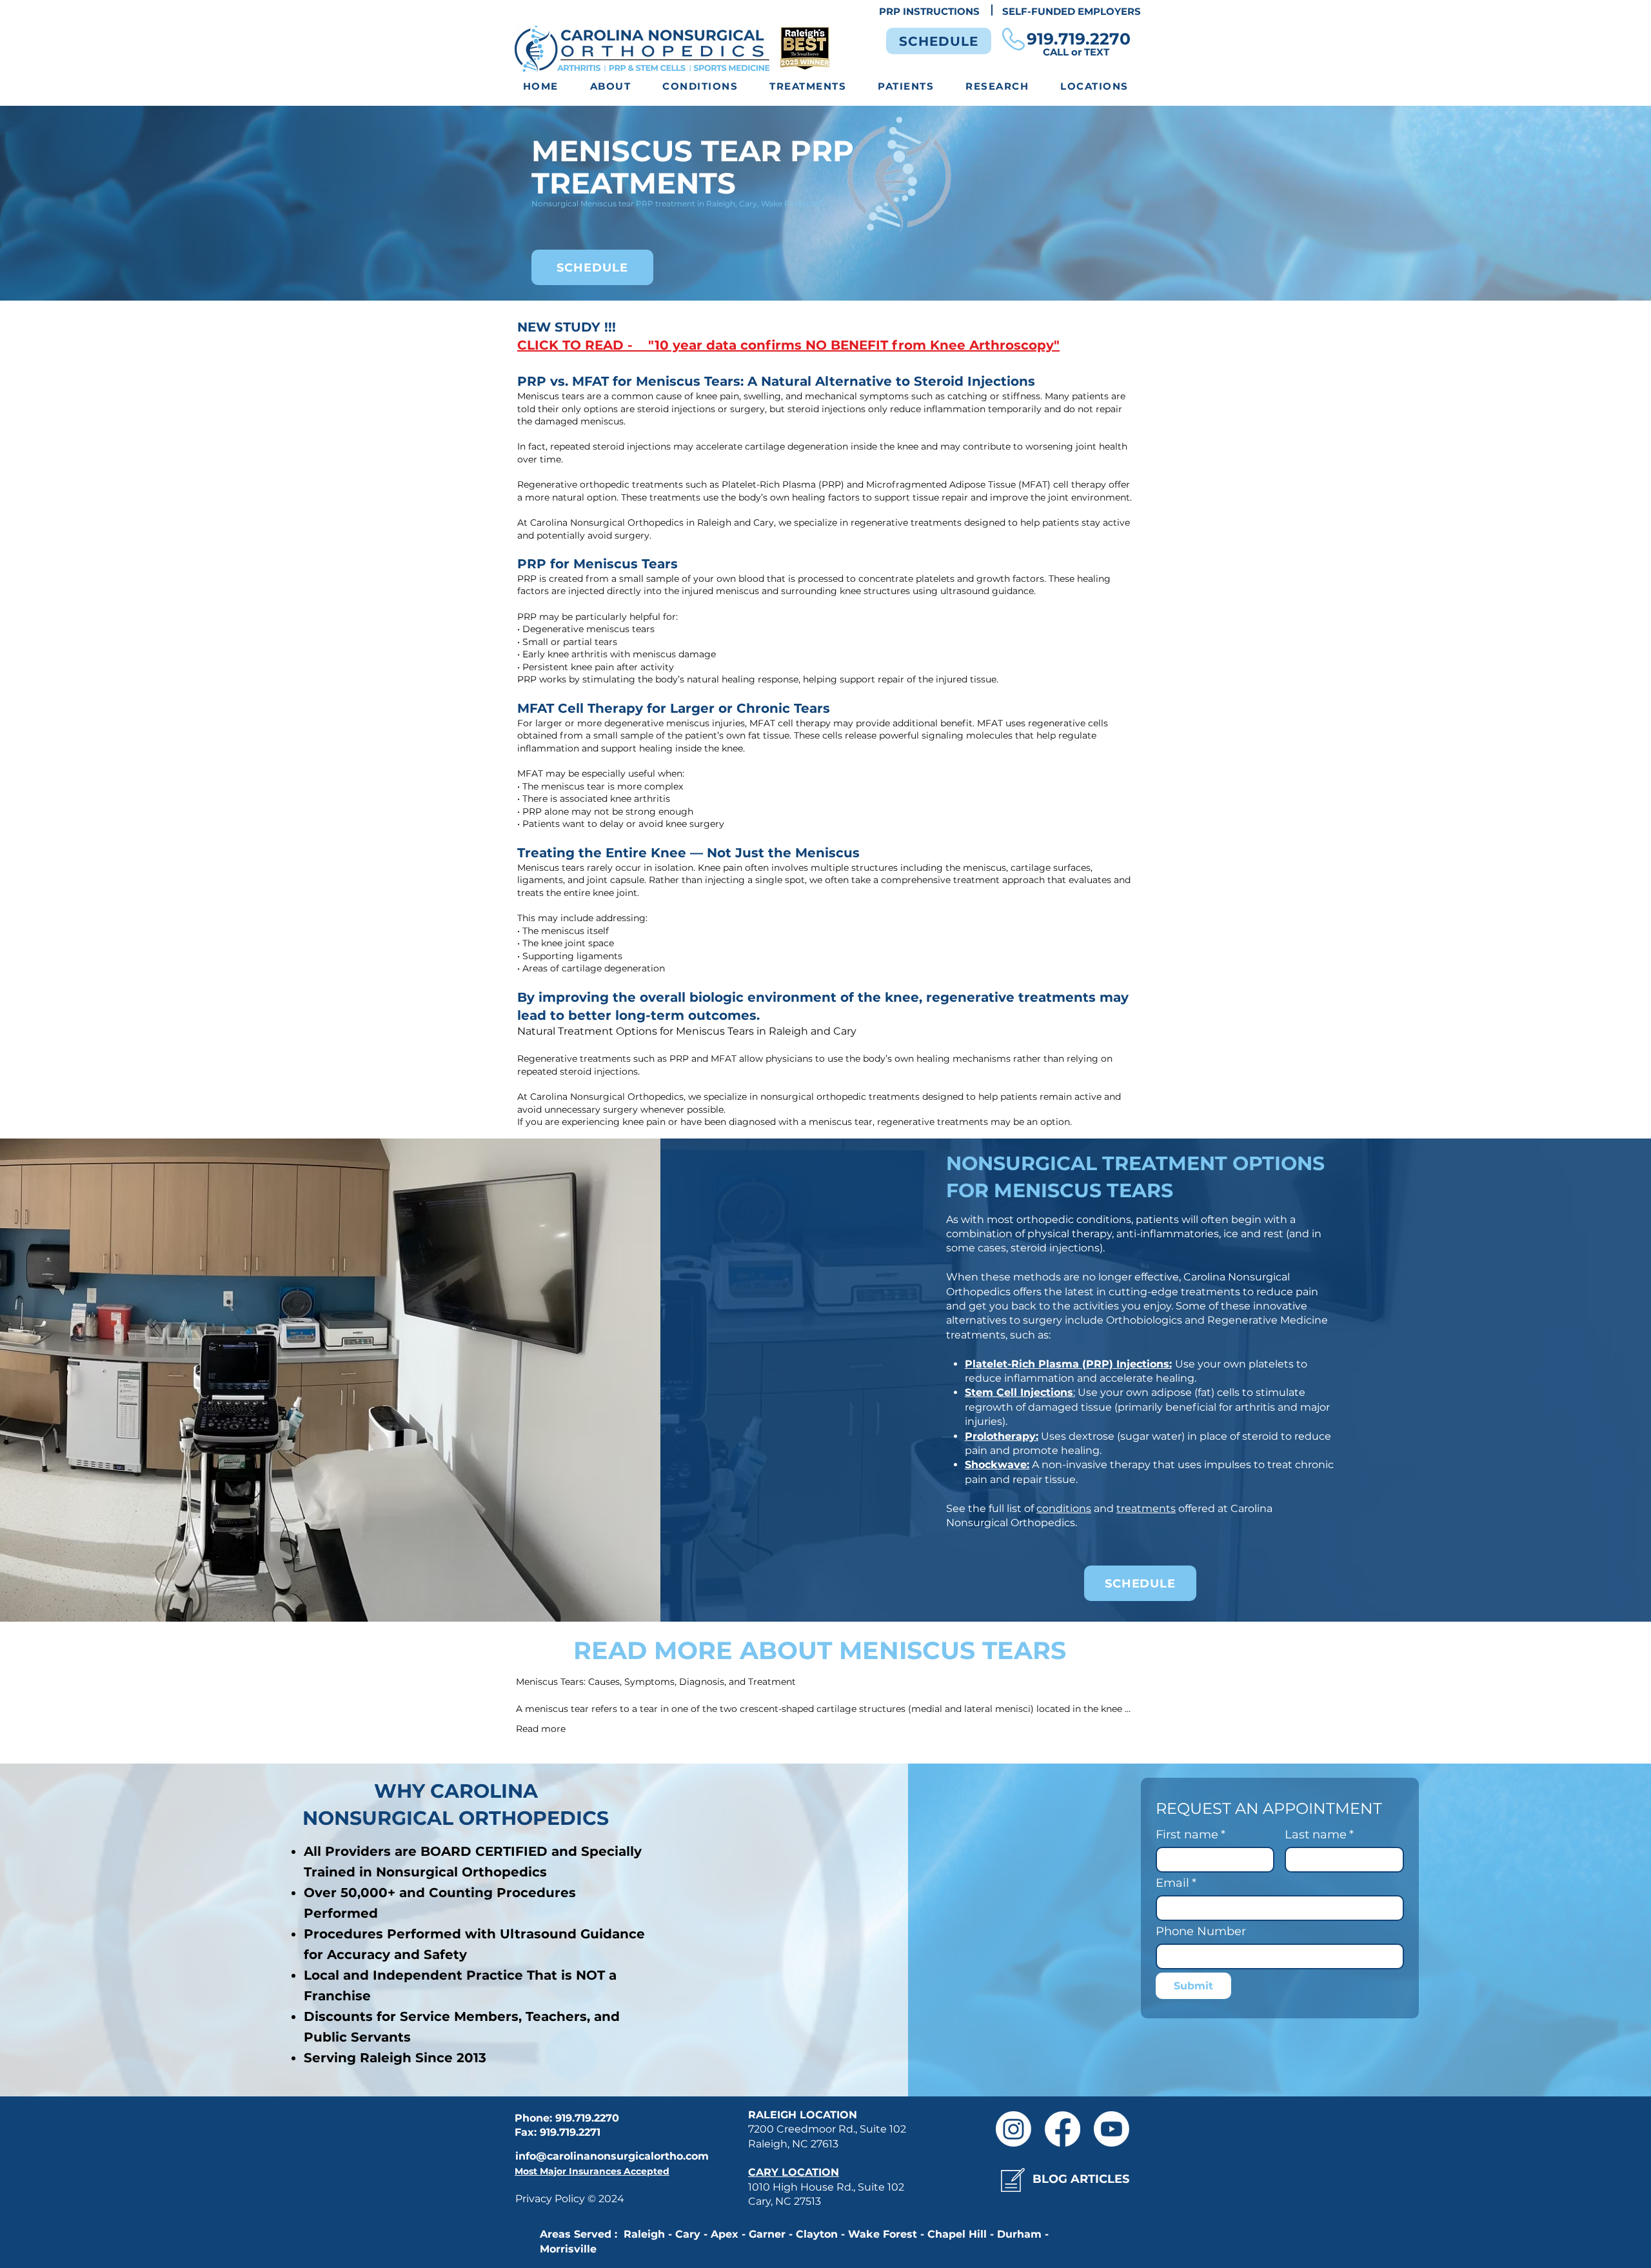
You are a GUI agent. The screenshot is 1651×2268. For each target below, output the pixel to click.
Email (1176, 1883)
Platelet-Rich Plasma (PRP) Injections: (1068, 1364)
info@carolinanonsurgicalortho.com (612, 2156)
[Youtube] (1112, 2129)
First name (1191, 1835)
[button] (700, 87)
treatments (1146, 1508)
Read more (541, 1729)
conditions (1064, 1508)
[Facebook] (1063, 2129)
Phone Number (1201, 1931)
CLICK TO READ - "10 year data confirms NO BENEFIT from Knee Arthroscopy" (788, 345)
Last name (1319, 1835)
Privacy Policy (551, 2199)
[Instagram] (1013, 2129)
